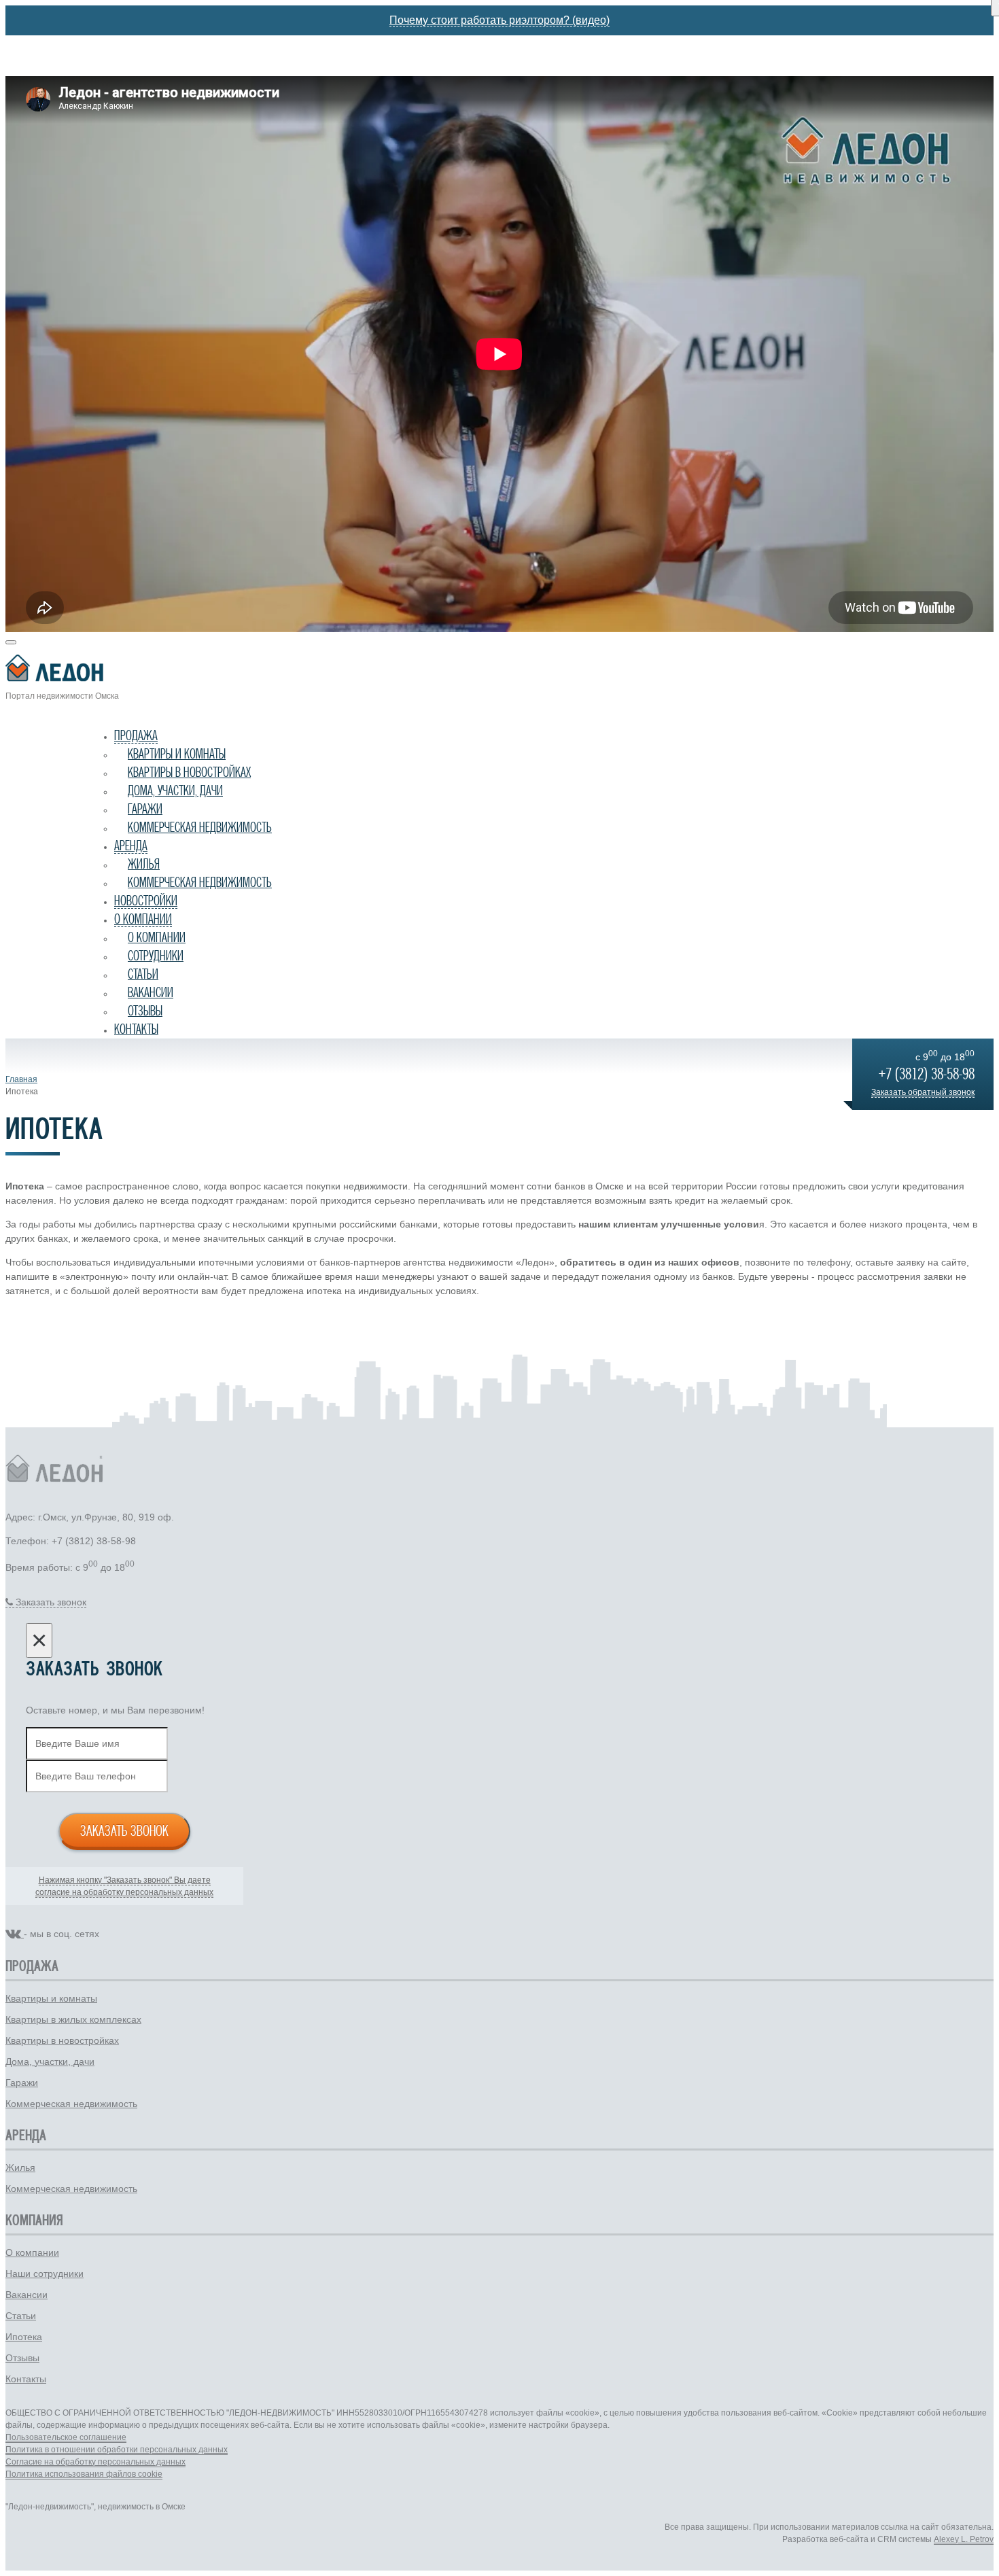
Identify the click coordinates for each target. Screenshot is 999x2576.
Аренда (131, 846)
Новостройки (146, 901)
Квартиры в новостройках (189, 772)
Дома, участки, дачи (175, 790)
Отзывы (145, 1011)
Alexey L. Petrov (964, 2539)
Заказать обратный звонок (923, 1092)
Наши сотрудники (45, 2274)
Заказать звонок (124, 1830)
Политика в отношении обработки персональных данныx (117, 2450)
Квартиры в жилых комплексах (73, 2019)
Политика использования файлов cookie (84, 2474)
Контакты (136, 1029)
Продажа (136, 735)
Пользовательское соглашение (66, 2437)
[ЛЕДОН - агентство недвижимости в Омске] (500, 671)
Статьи (143, 974)
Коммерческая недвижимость (200, 827)
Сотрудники (156, 956)
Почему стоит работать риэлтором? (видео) (500, 20)
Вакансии (151, 992)
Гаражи (145, 809)
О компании (143, 919)
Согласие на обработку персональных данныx (95, 2462)
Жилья (144, 864)
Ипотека (24, 2337)
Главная (21, 1079)
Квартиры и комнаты (177, 754)
